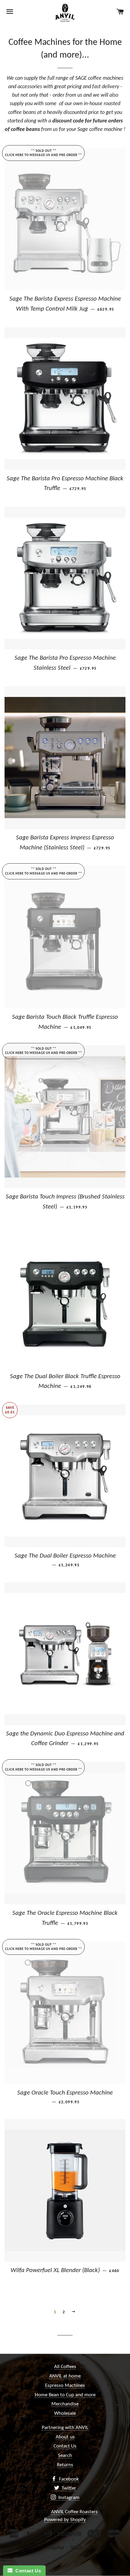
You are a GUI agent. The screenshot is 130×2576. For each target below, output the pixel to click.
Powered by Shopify (65, 2520)
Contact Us (65, 2446)
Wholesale (65, 2413)
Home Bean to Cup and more (65, 2395)
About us (65, 2437)
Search (65, 2456)
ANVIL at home (65, 2376)
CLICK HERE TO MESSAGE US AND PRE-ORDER (41, 155)
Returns (65, 2465)
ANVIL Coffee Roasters (74, 2512)
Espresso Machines (65, 2386)
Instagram (68, 2498)
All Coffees (65, 2367)
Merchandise (65, 2404)
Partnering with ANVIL (65, 2428)
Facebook (68, 2479)
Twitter (68, 2488)
